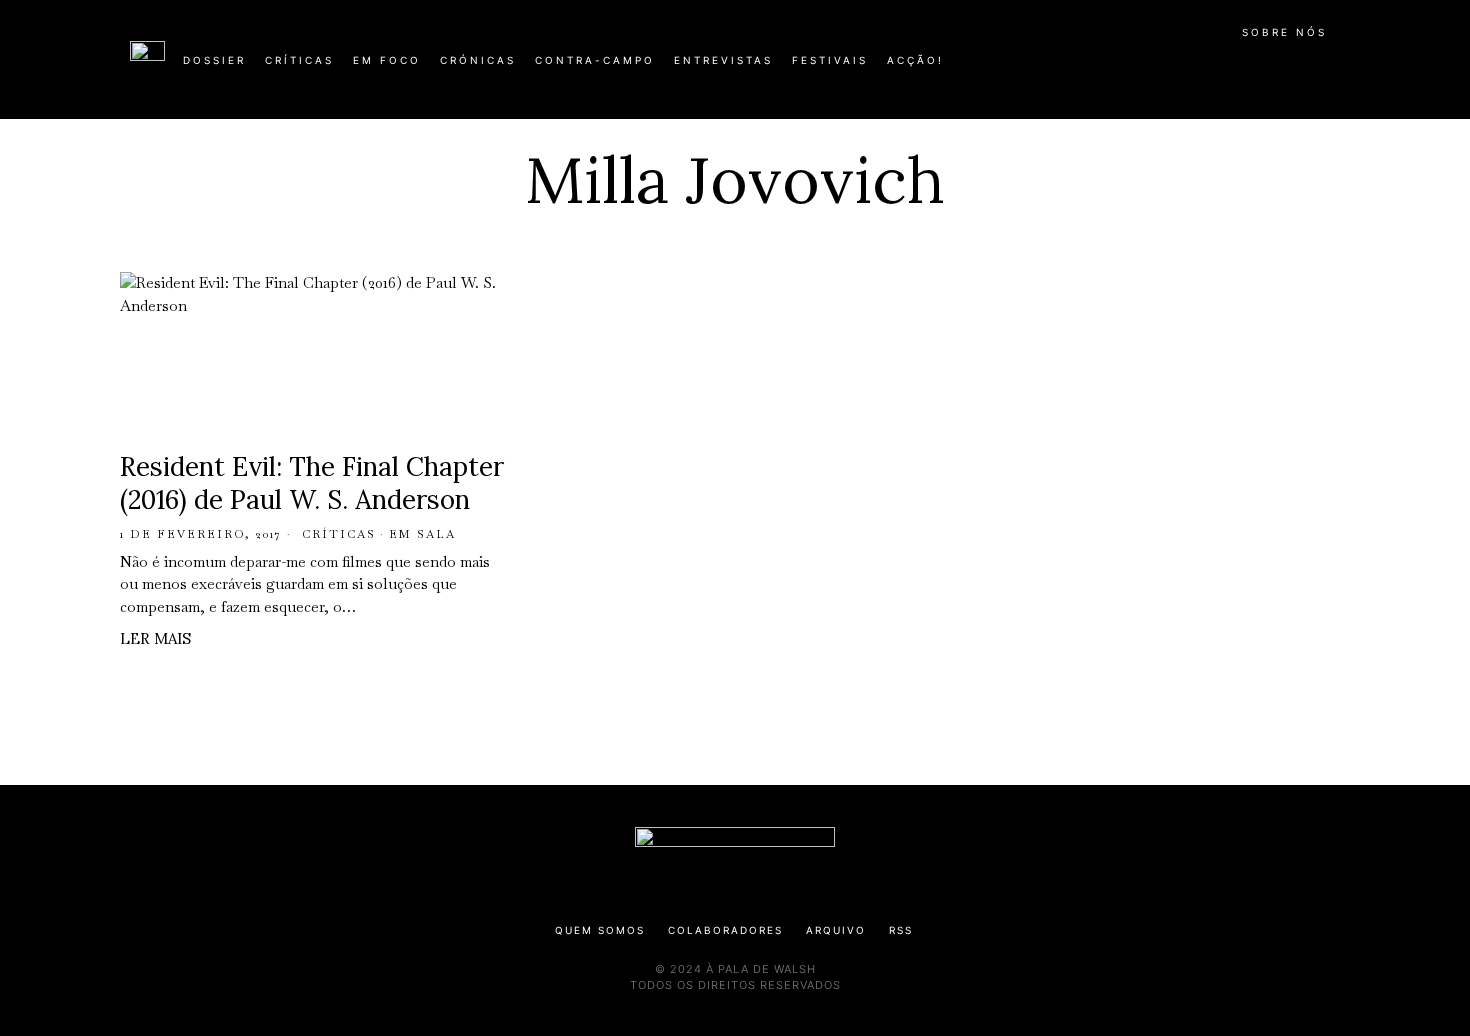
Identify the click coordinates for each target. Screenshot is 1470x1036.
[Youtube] (1275, 68)
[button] (1330, 71)
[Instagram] (1211, 68)
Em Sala (422, 534)
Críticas (339, 534)
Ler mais (155, 638)
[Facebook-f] (1147, 68)
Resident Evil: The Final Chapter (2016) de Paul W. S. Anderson (312, 483)
